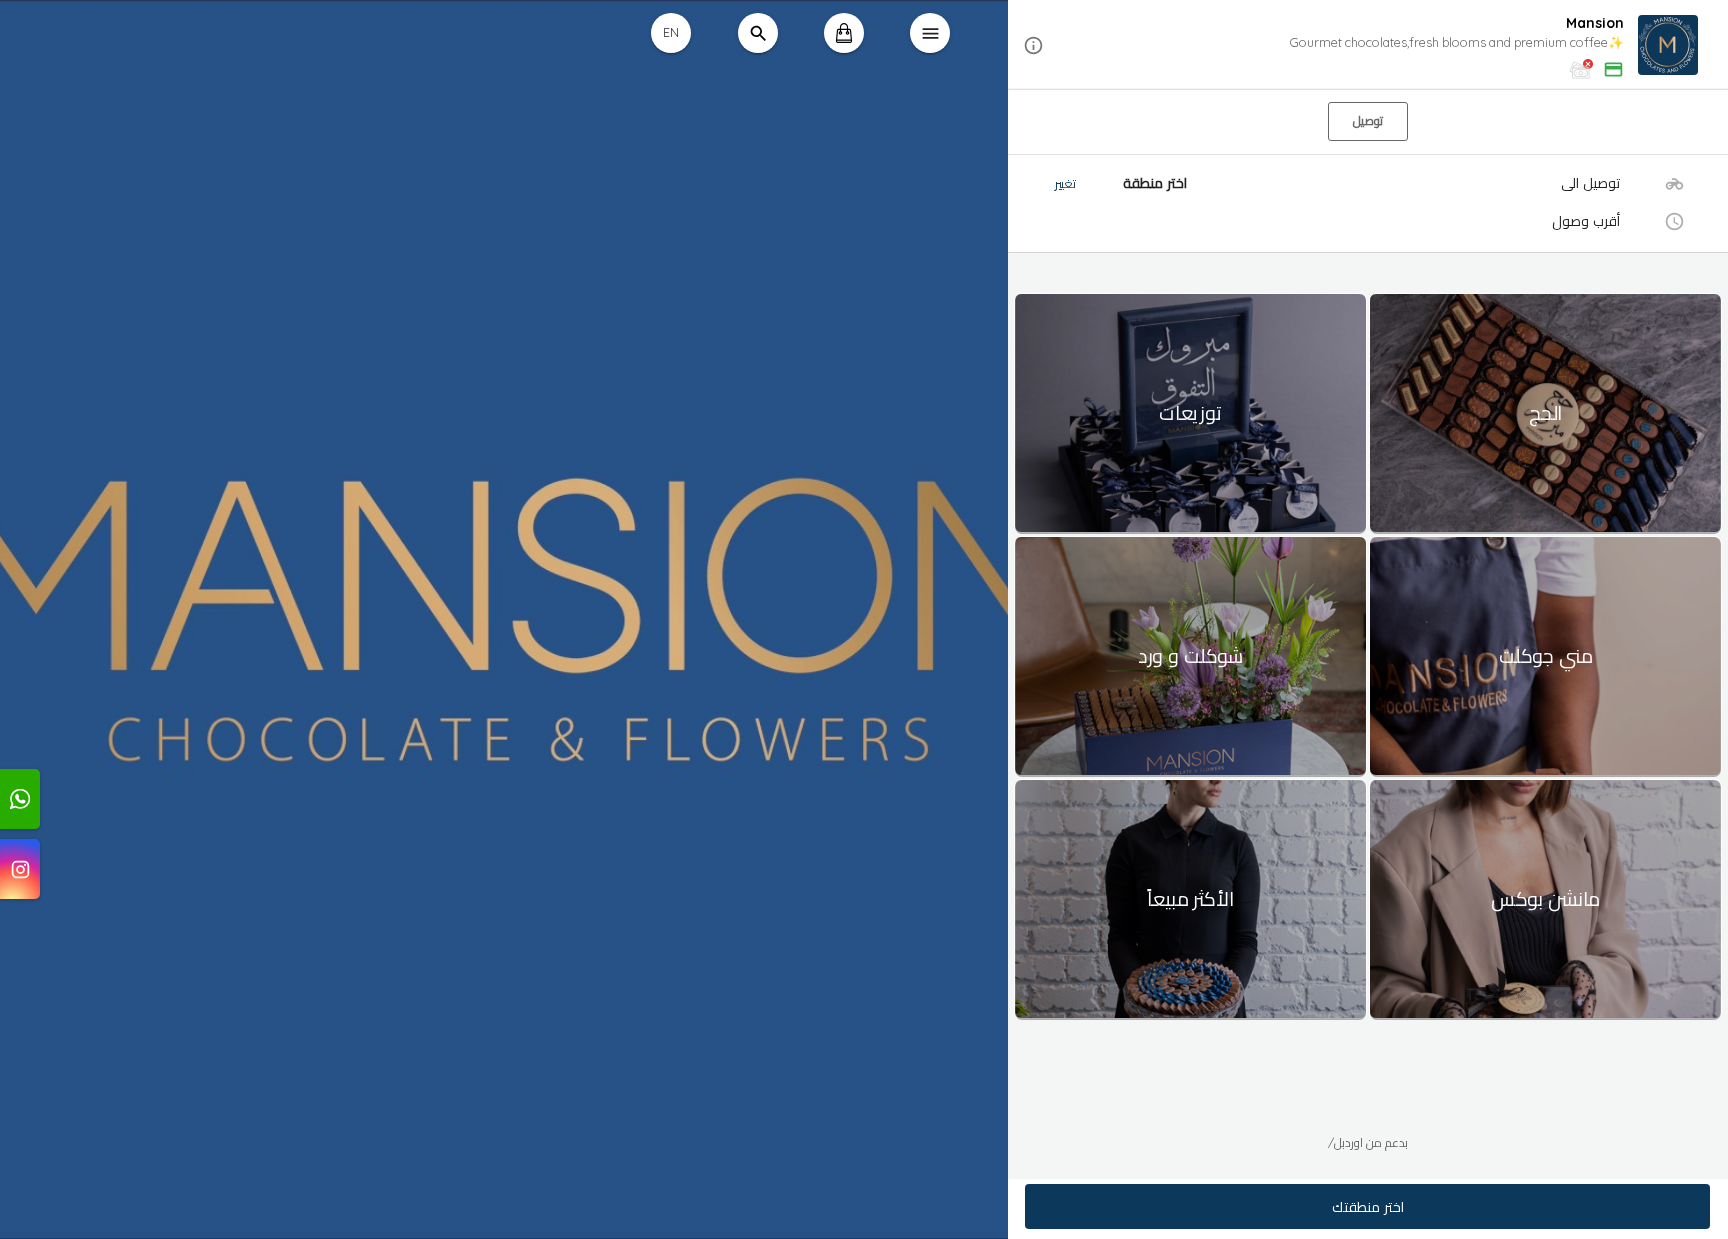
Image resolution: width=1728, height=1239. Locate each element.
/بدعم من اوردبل (1368, 1142)
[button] (1368, 45)
